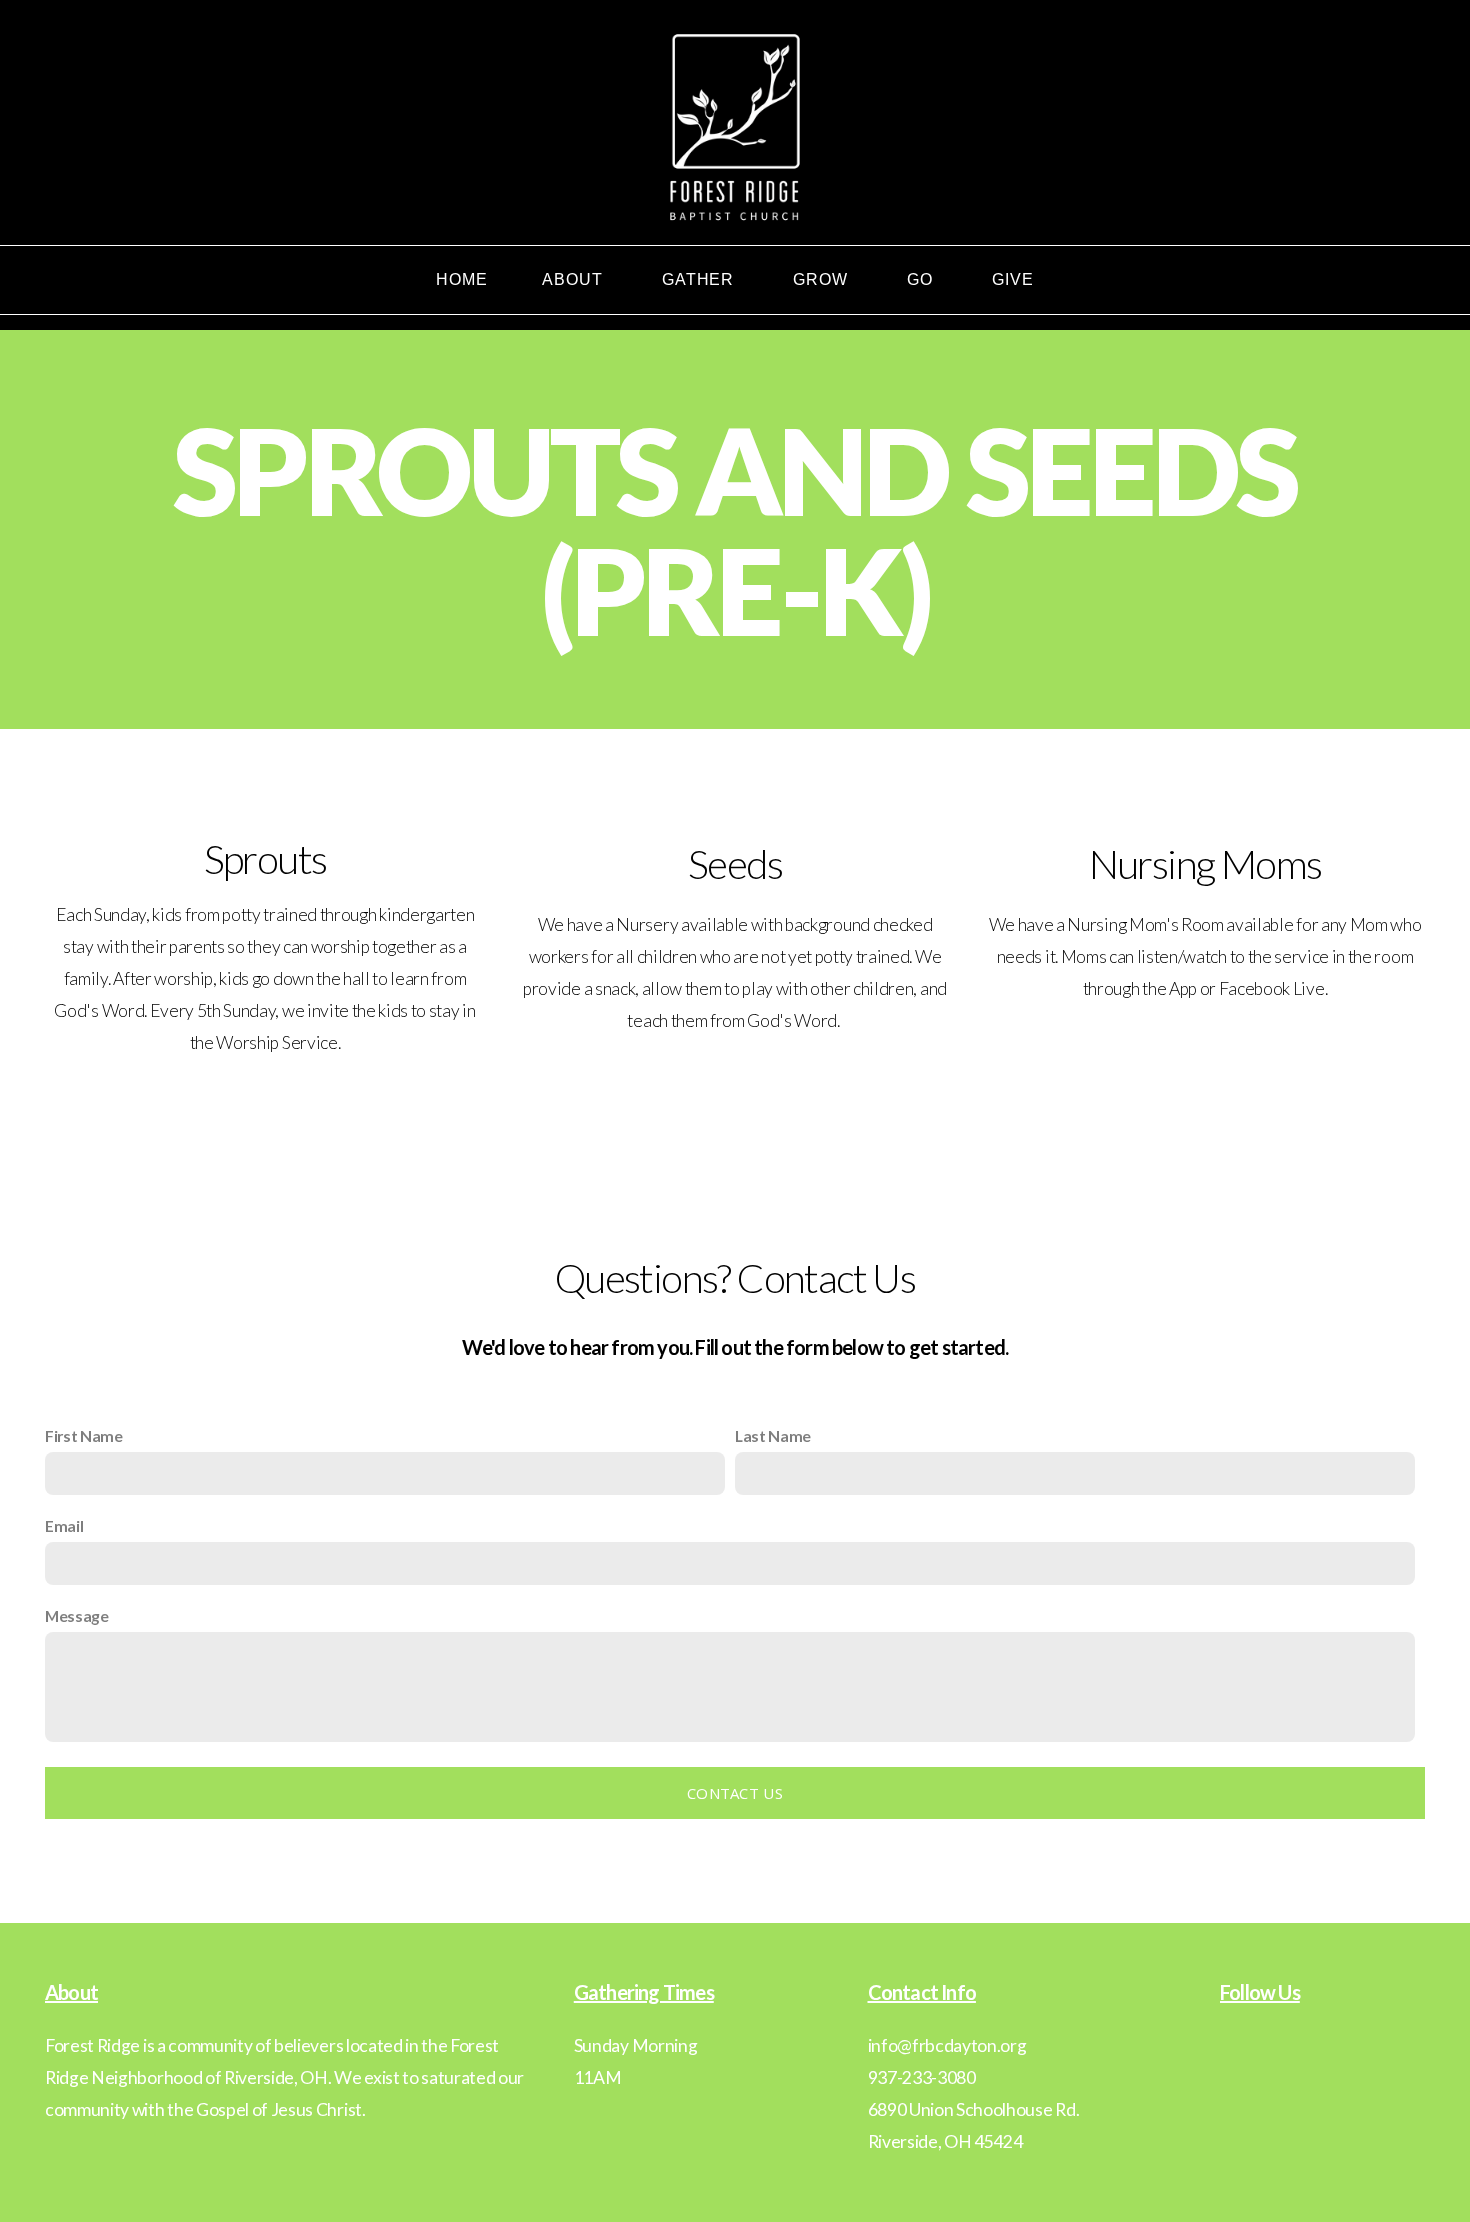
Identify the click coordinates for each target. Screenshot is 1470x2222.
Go (922, 279)
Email (64, 1525)
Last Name (773, 1435)
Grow (823, 279)
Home (462, 279)
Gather (701, 279)
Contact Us (735, 1793)
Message (77, 1615)
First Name (84, 1435)
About (575, 279)
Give (1013, 279)
